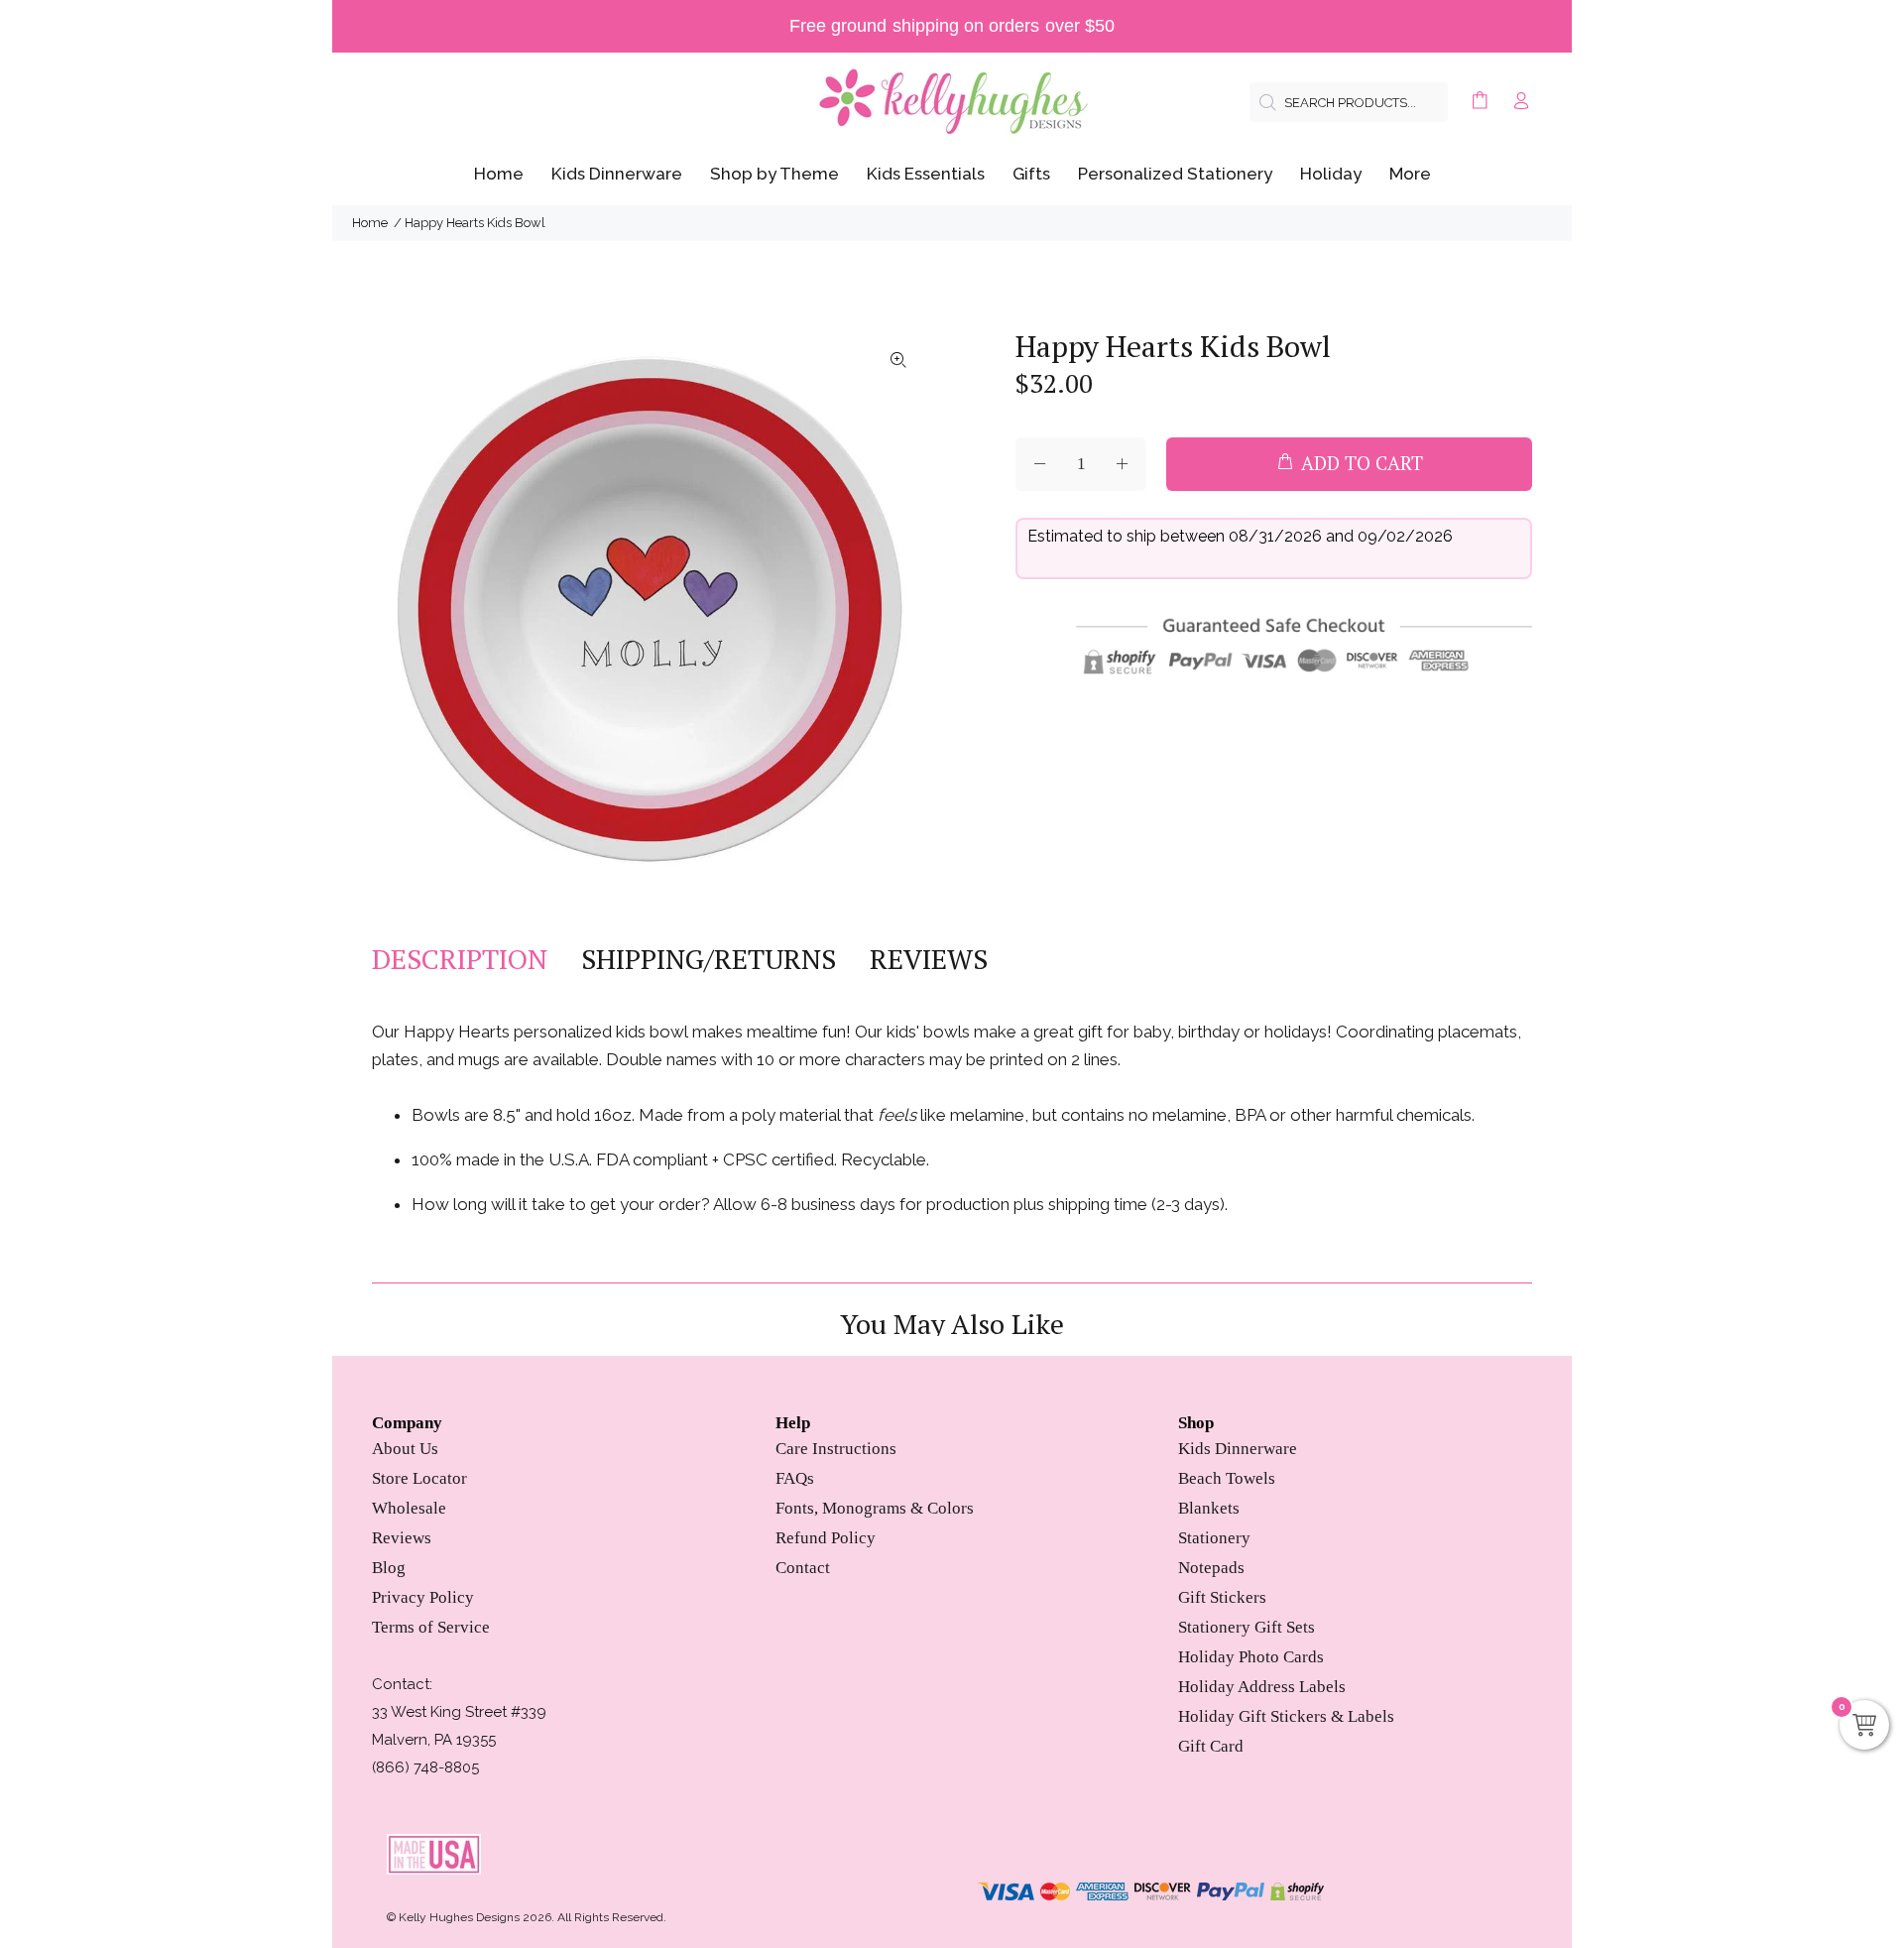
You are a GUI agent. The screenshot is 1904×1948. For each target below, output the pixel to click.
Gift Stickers (1222, 1597)
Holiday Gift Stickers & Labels (1286, 1716)
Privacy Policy (423, 1597)
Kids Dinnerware (1238, 1449)
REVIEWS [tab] (929, 959)
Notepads (1211, 1568)
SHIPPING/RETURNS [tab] (709, 959)
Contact (803, 1568)
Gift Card (1211, 1746)
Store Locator (419, 1478)
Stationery (1214, 1538)
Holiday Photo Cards (1251, 1657)
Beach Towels (1227, 1478)
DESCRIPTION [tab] (460, 959)
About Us (405, 1449)
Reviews (402, 1538)
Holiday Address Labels (1262, 1687)
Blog (389, 1568)
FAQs (795, 1478)
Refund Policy (826, 1538)
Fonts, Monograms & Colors (875, 1508)
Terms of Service (431, 1627)
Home (370, 223)
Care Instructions (836, 1449)
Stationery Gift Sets (1247, 1627)
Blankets (1209, 1508)
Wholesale (409, 1508)
